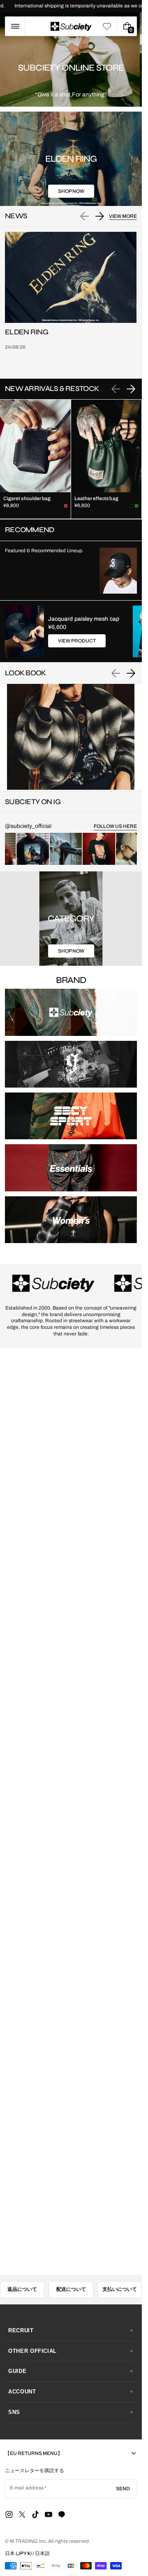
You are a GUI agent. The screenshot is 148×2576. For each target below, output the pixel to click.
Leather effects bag (96, 498)
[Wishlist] (107, 26)
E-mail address (27, 2488)
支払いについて (120, 2289)
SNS (14, 2412)
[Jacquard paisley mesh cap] (24, 631)
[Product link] (35, 459)
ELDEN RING (27, 332)
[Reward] (20, 2556)
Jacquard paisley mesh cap (84, 619)
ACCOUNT (22, 2392)
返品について (22, 2289)
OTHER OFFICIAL (32, 2351)
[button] (15, 26)
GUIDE (17, 2371)
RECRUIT (21, 2330)
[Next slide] (99, 216)
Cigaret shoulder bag (27, 498)
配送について (71, 2289)
